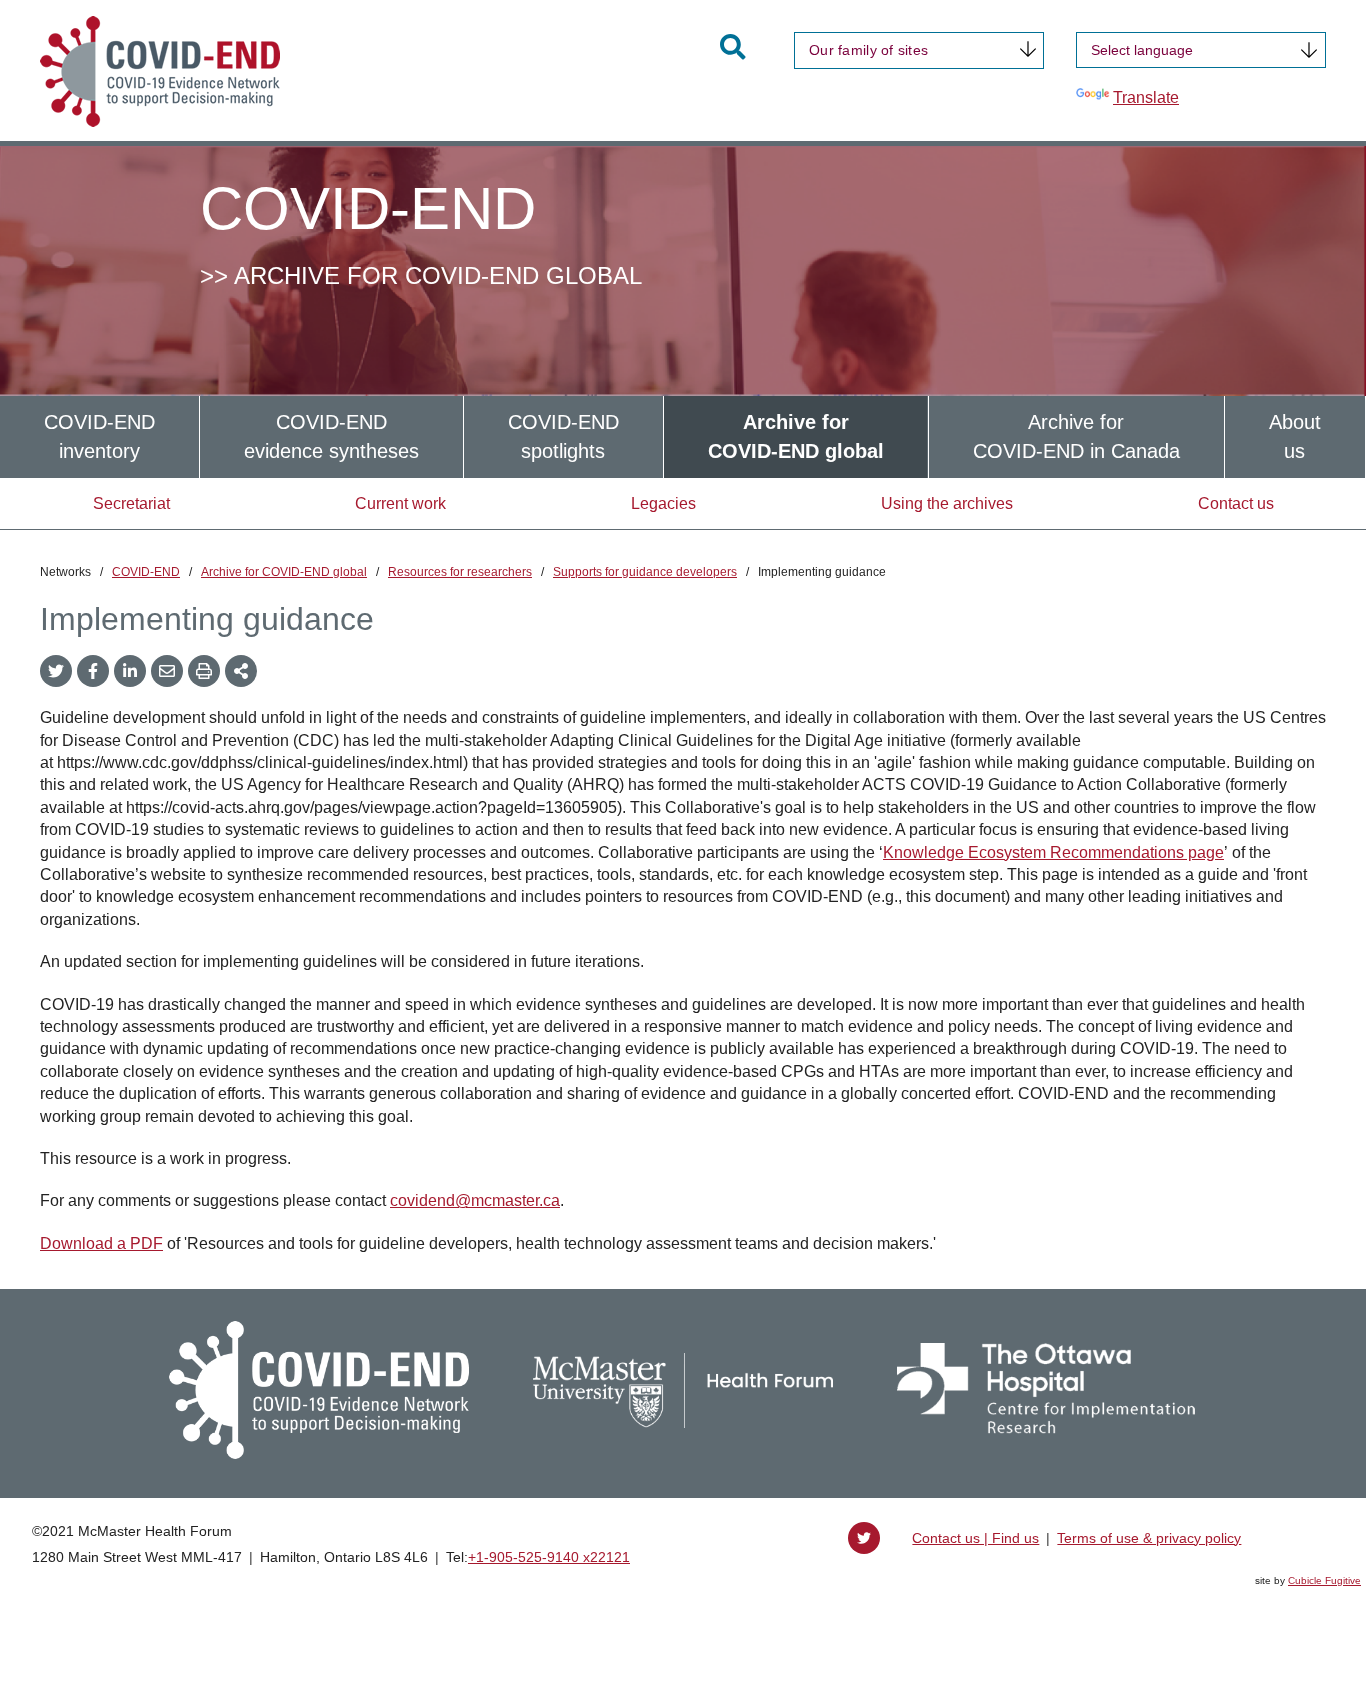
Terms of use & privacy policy (1149, 1538)
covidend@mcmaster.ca (475, 1200)
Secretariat (131, 503)
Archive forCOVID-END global (796, 436)
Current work (400, 503)
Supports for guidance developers (645, 572)
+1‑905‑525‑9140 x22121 (549, 1557)
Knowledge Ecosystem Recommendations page (1053, 852)
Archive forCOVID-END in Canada (1076, 436)
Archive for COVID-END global (284, 572)
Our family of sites (868, 50)
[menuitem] (99, 436)
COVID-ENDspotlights (563, 436)
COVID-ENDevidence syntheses (331, 436)
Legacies (663, 503)
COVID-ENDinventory (99, 436)
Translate (1146, 97)
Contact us (1236, 503)
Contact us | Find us (975, 1538)
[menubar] (683, 436)
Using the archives (947, 503)
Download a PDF (101, 1243)
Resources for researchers (460, 572)
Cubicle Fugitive (1324, 1580)
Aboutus (1295, 436)
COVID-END (146, 572)
